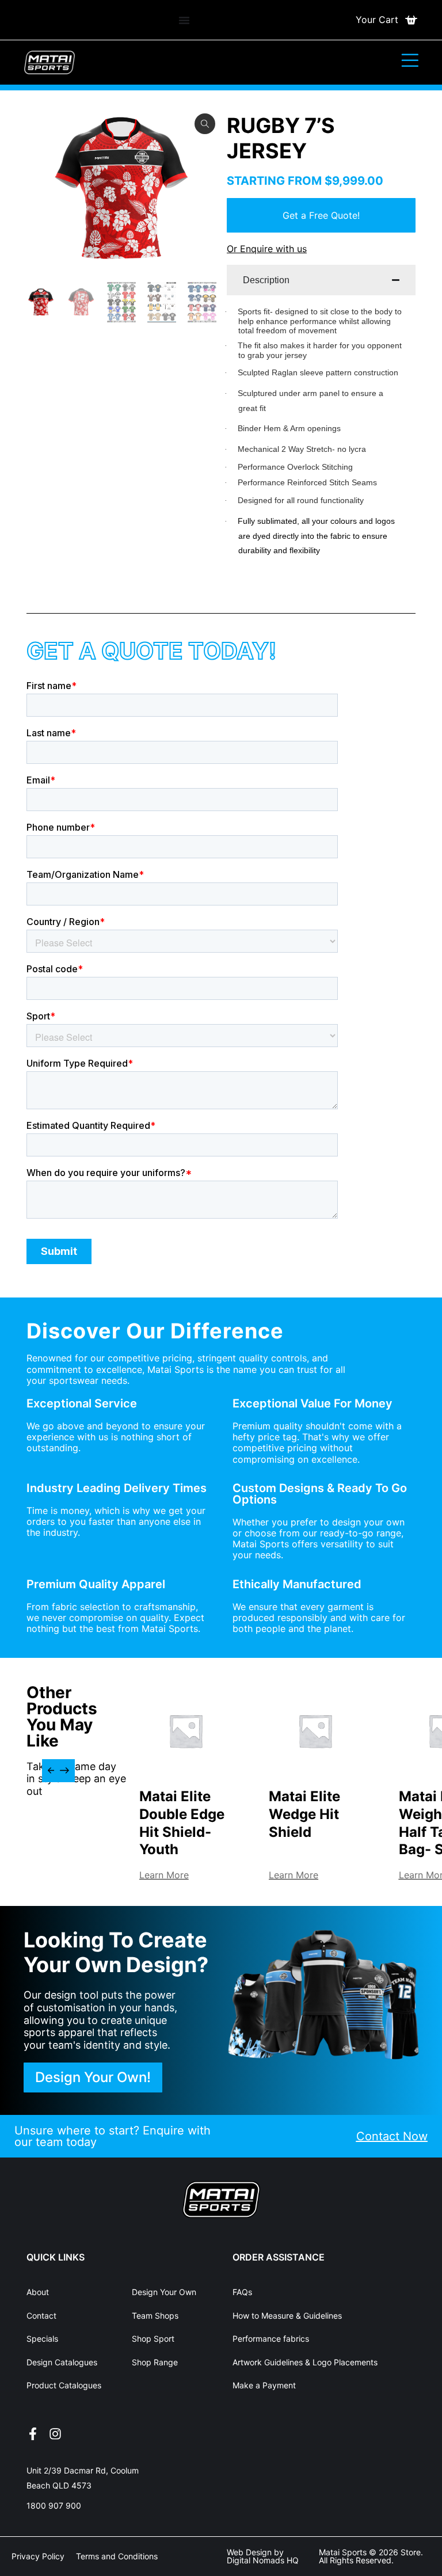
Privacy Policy (38, 2556)
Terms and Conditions (117, 2556)
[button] (52, 1771)
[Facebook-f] (33, 2434)
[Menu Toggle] (184, 20)
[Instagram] (55, 2434)
